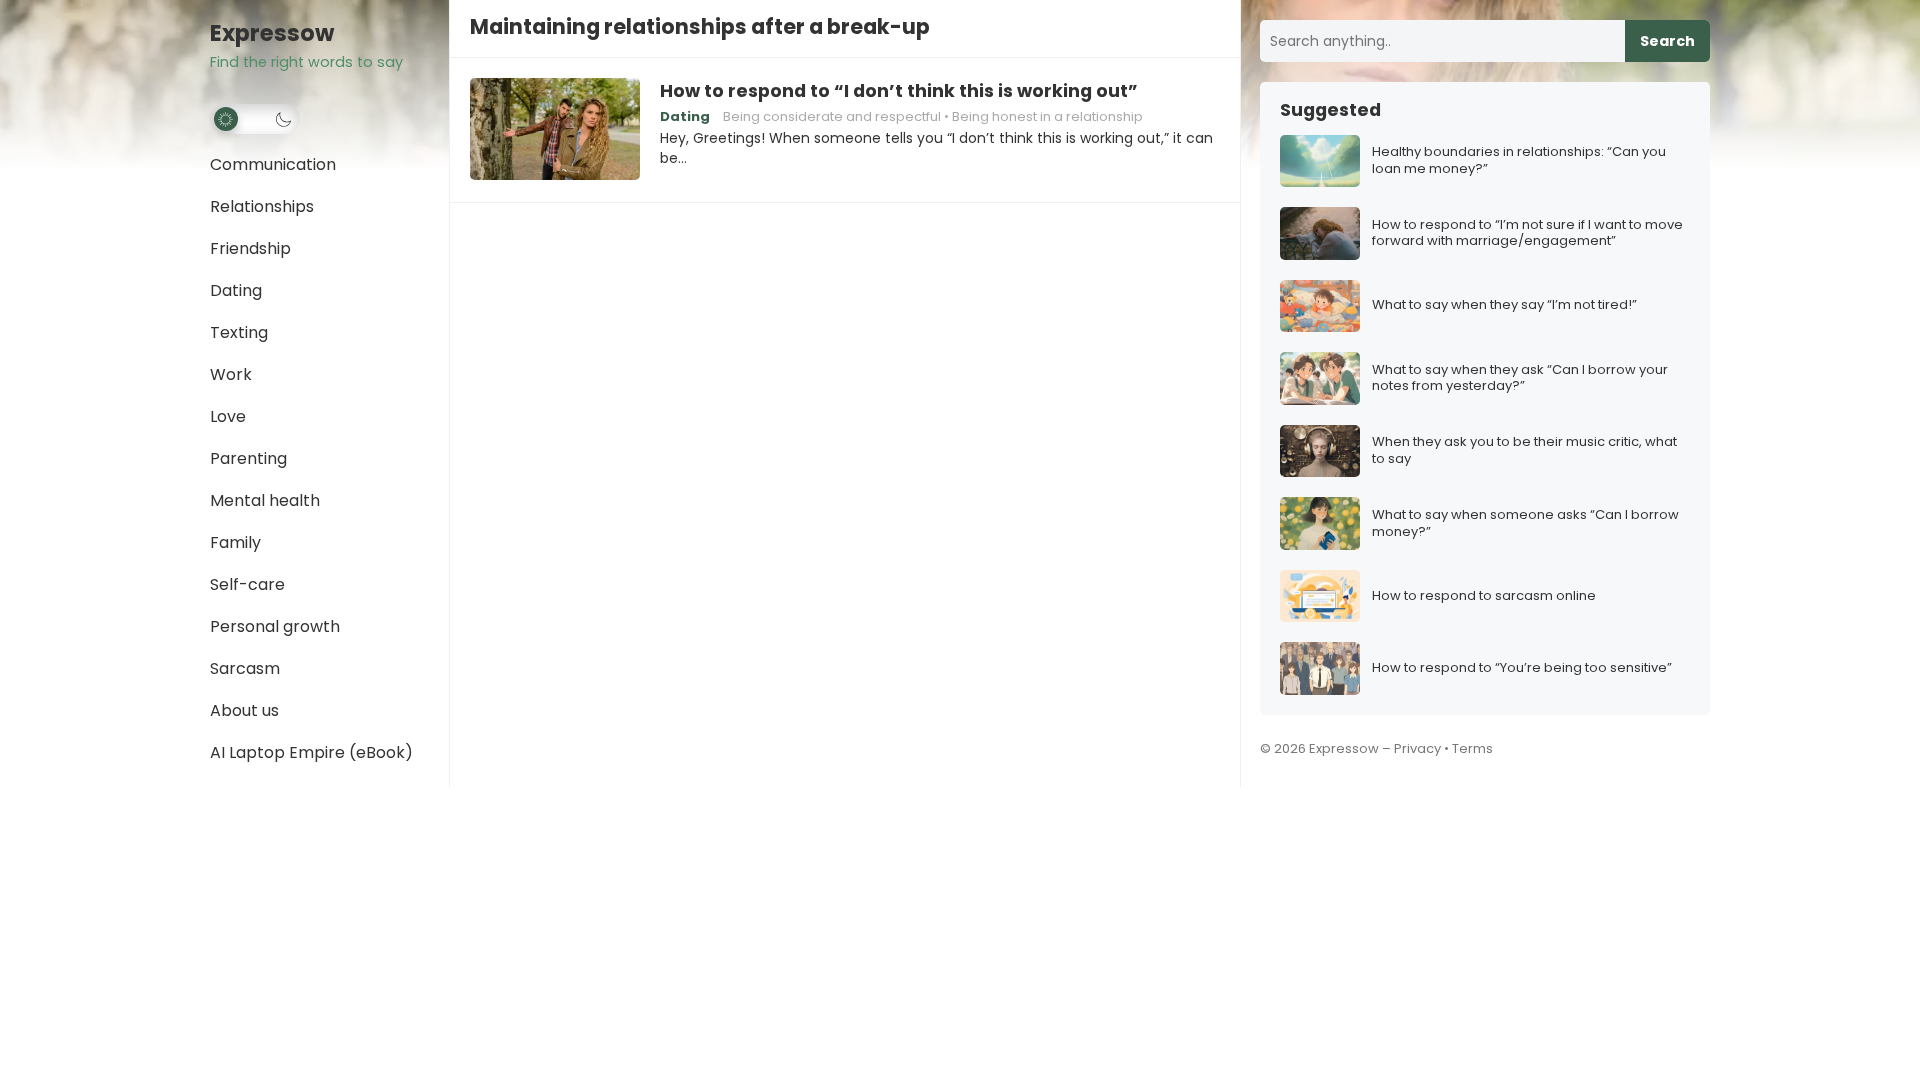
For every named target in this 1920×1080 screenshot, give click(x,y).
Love (228, 416)
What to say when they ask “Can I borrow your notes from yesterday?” (1520, 379)
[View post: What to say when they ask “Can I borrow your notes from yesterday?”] (1320, 378)
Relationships (262, 206)
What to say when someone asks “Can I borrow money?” (1525, 524)
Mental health (265, 500)
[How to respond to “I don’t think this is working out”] (555, 130)
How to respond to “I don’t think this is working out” (899, 91)
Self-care (247, 584)
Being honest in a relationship (1047, 116)
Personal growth (275, 626)
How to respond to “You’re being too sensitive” (1522, 668)
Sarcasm (245, 668)
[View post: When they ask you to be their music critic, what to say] (1320, 451)
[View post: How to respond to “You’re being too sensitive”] (1320, 668)
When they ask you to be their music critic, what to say (1524, 451)
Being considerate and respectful (832, 116)
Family (235, 542)
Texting (239, 332)
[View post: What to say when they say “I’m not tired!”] (1320, 306)
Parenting (248, 458)
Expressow (272, 33)
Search (1667, 41)
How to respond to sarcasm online (1484, 596)
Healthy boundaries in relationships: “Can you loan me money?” (1519, 161)
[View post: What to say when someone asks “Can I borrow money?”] (1320, 523)
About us (244, 710)
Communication (273, 164)
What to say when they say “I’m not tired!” (1504, 305)
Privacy (1417, 748)
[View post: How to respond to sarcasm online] (1320, 596)
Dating (236, 290)
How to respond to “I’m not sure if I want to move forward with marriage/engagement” (1527, 234)
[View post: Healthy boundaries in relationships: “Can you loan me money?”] (1320, 161)
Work (231, 374)
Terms (1472, 748)
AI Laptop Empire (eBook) (311, 752)
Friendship (250, 248)
